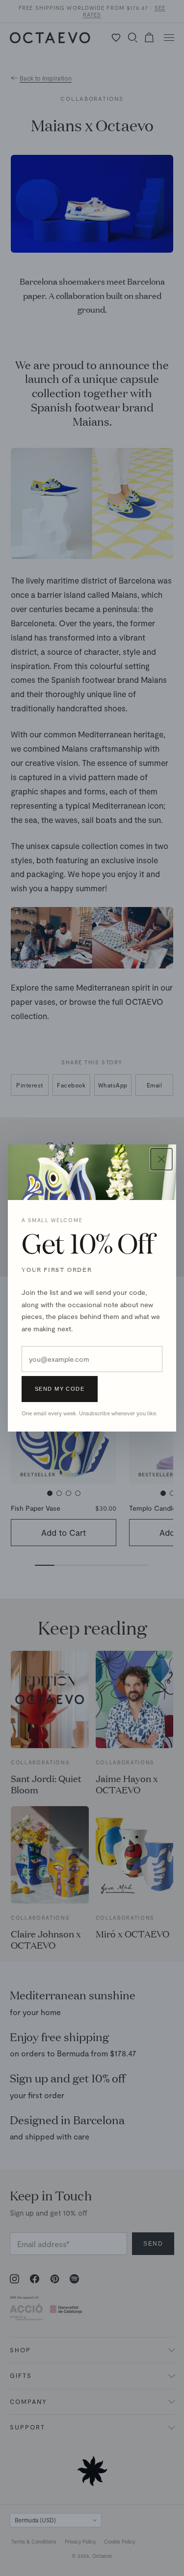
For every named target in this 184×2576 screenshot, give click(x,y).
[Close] (161, 1159)
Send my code (60, 1389)
